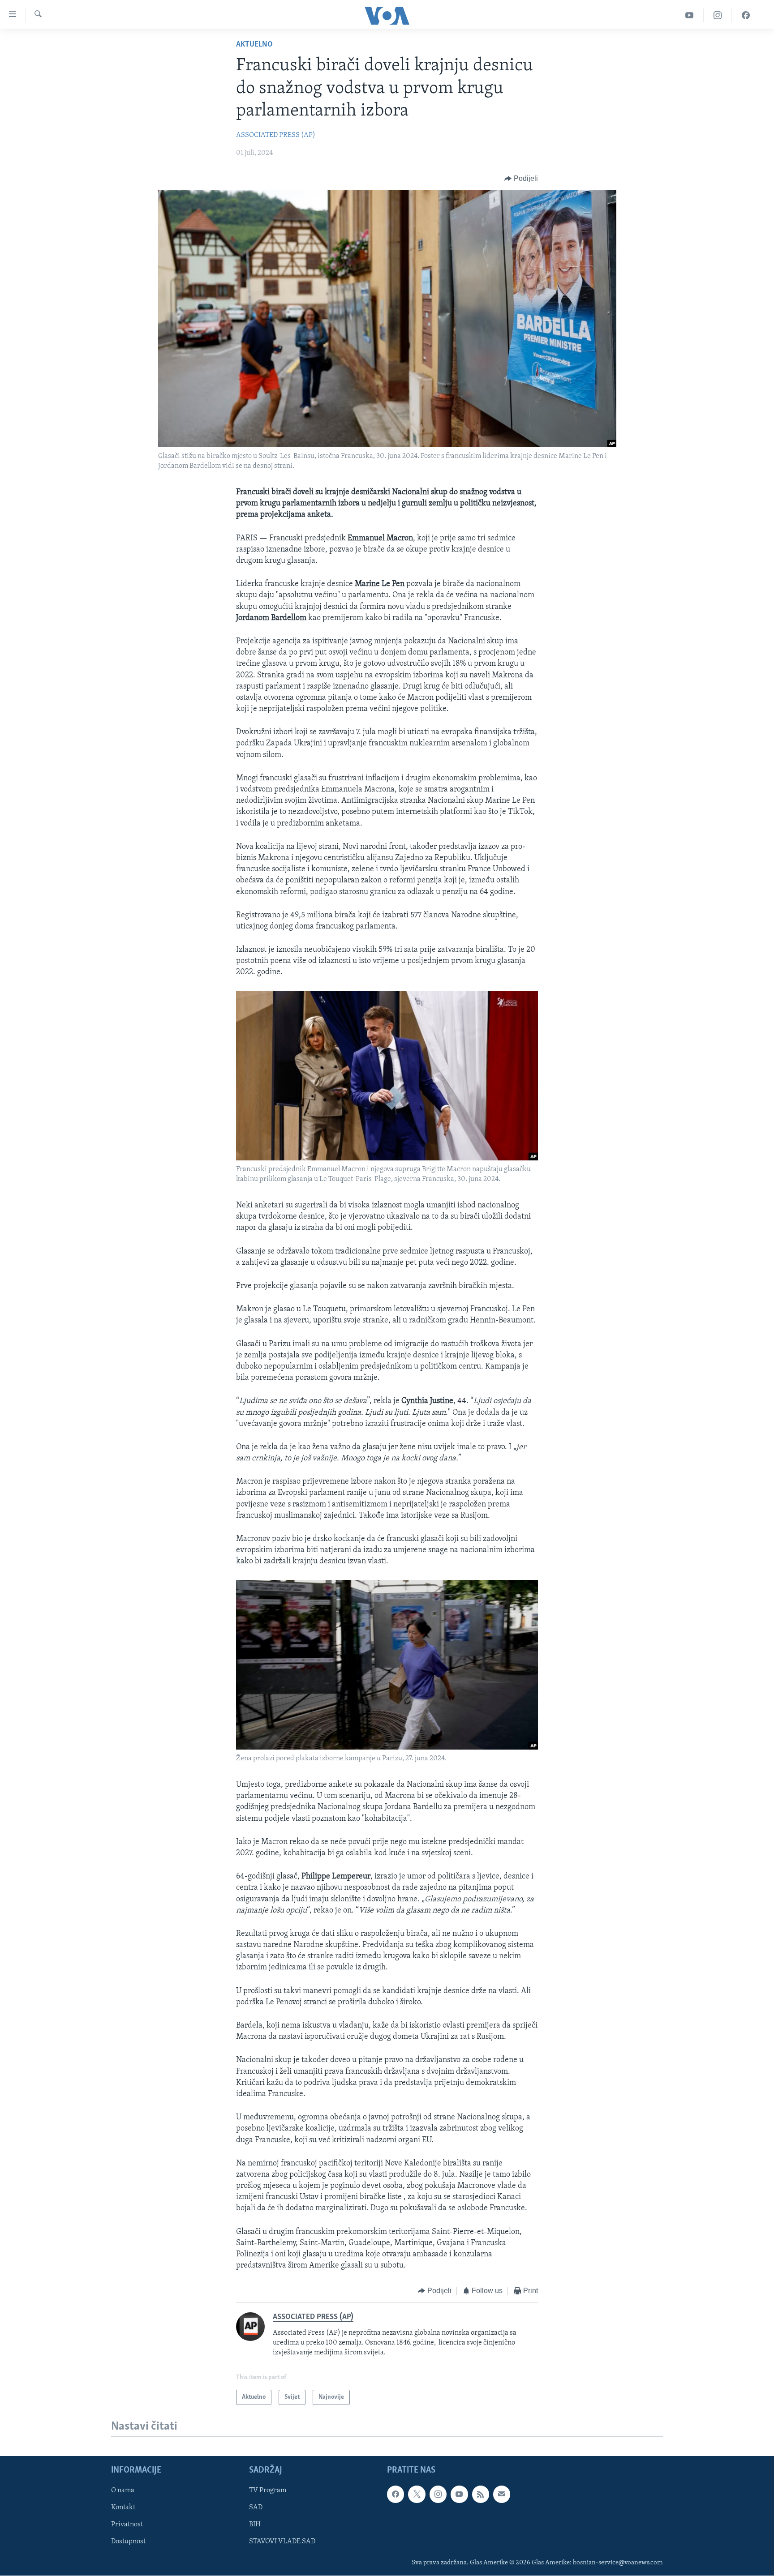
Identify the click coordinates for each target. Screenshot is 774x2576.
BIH (255, 2525)
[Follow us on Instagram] (438, 2495)
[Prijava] (502, 2495)
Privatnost (127, 2525)
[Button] (521, 179)
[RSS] (481, 2495)
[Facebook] (746, 15)
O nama (123, 2491)
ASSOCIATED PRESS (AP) (276, 135)
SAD (256, 2508)
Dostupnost (128, 2542)
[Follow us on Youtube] (459, 2495)
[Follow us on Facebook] (396, 2495)
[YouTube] (690, 15)
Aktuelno (254, 45)
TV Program (268, 2491)
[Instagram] (718, 15)
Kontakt (123, 2508)
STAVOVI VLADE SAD (282, 2542)
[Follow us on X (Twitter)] (417, 2495)
